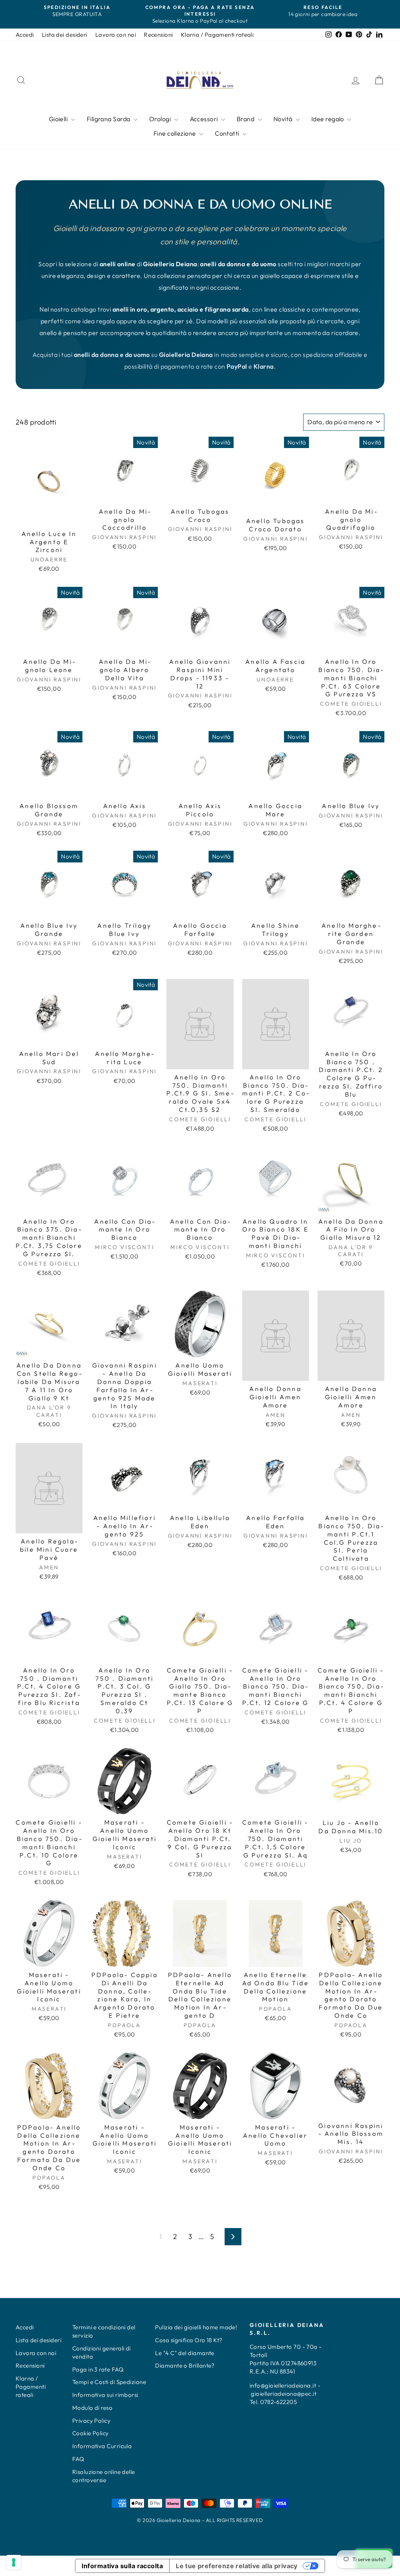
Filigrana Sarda (109, 119)
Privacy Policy (91, 2421)
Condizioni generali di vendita (102, 2352)
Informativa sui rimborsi (105, 2395)
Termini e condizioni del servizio (104, 2331)
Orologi (161, 119)
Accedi (25, 35)
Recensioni (158, 35)
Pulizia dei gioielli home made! (196, 2327)
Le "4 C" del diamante (185, 2353)
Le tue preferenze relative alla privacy (237, 2566)
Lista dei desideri (65, 35)
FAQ (78, 2459)
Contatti (228, 133)
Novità (284, 119)
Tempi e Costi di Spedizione (109, 2382)
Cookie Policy (91, 2433)
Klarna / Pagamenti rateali (217, 35)
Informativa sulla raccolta (122, 2566)
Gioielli (59, 119)
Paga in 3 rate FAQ (98, 2369)
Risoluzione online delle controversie (104, 2476)
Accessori (205, 119)
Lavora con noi (116, 35)
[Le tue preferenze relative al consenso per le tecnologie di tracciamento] (14, 2562)
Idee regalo (328, 119)
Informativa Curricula (102, 2446)
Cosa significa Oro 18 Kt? (189, 2340)
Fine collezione (175, 133)
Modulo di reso (92, 2408)
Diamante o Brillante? (185, 2365)
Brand (246, 119)
